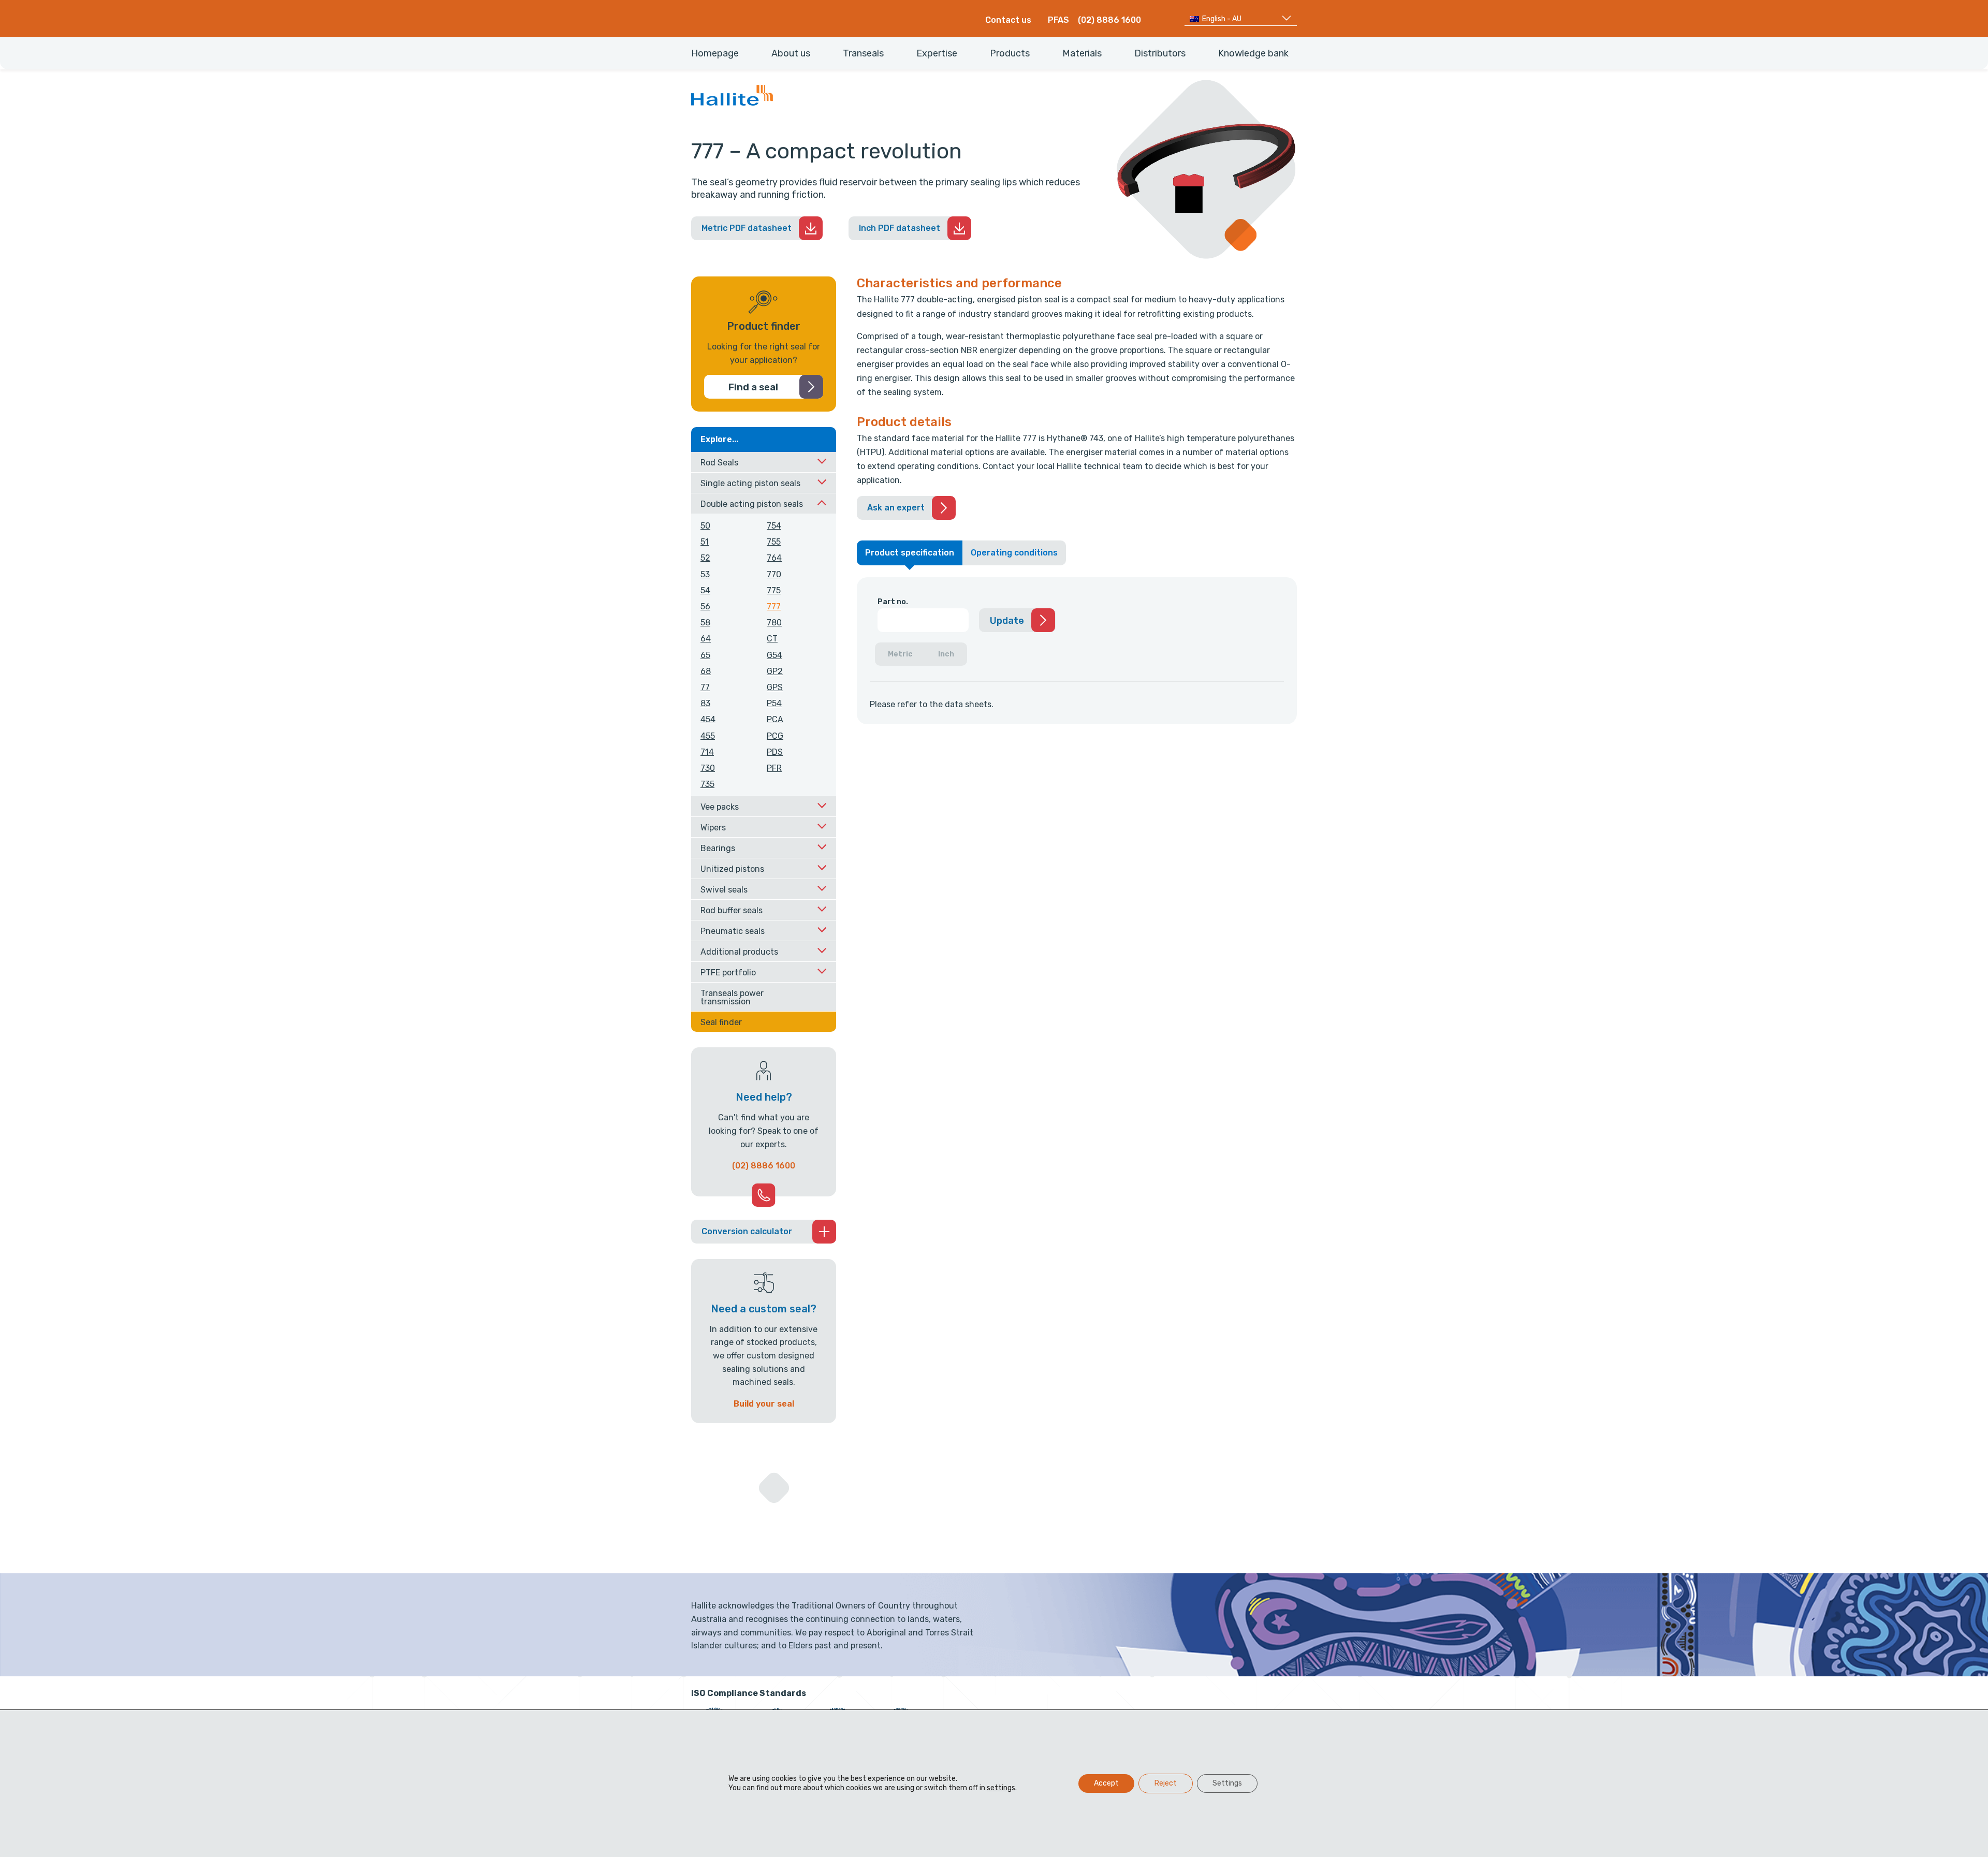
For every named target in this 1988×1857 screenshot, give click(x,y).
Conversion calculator (747, 1231)
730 (708, 768)
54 (705, 590)
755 (774, 542)
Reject (1166, 1783)
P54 (774, 703)
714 (707, 752)
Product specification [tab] (910, 553)
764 (774, 558)
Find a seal (753, 387)
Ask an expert (896, 508)
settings (1001, 1788)
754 (774, 526)
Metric (900, 654)
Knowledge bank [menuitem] (1253, 53)
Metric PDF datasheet (747, 228)
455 (708, 736)
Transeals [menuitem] (863, 53)
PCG (775, 736)
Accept (1106, 1783)
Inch (946, 654)
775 (774, 590)
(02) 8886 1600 (1109, 20)
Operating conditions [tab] (1014, 553)
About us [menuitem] (791, 53)
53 (705, 574)
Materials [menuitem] (1082, 53)
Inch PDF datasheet (900, 228)
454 (708, 719)
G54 (774, 655)
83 (705, 703)
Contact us (1008, 20)
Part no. (893, 602)
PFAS (1058, 20)
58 (705, 623)
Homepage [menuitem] (715, 53)
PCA (775, 719)
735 (707, 784)
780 (774, 623)
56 (705, 606)
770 (774, 574)
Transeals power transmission (732, 997)
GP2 (775, 671)
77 (705, 687)
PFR (774, 768)
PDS (775, 752)
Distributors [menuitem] (1160, 53)
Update (1007, 621)
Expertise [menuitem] (937, 53)
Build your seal (764, 1404)
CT (772, 639)
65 (705, 655)
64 (706, 639)
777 (774, 606)
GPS (775, 687)
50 (705, 526)
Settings (1227, 1783)
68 (706, 671)
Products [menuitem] (1010, 53)
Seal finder (721, 1022)
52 (705, 558)
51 (705, 542)
